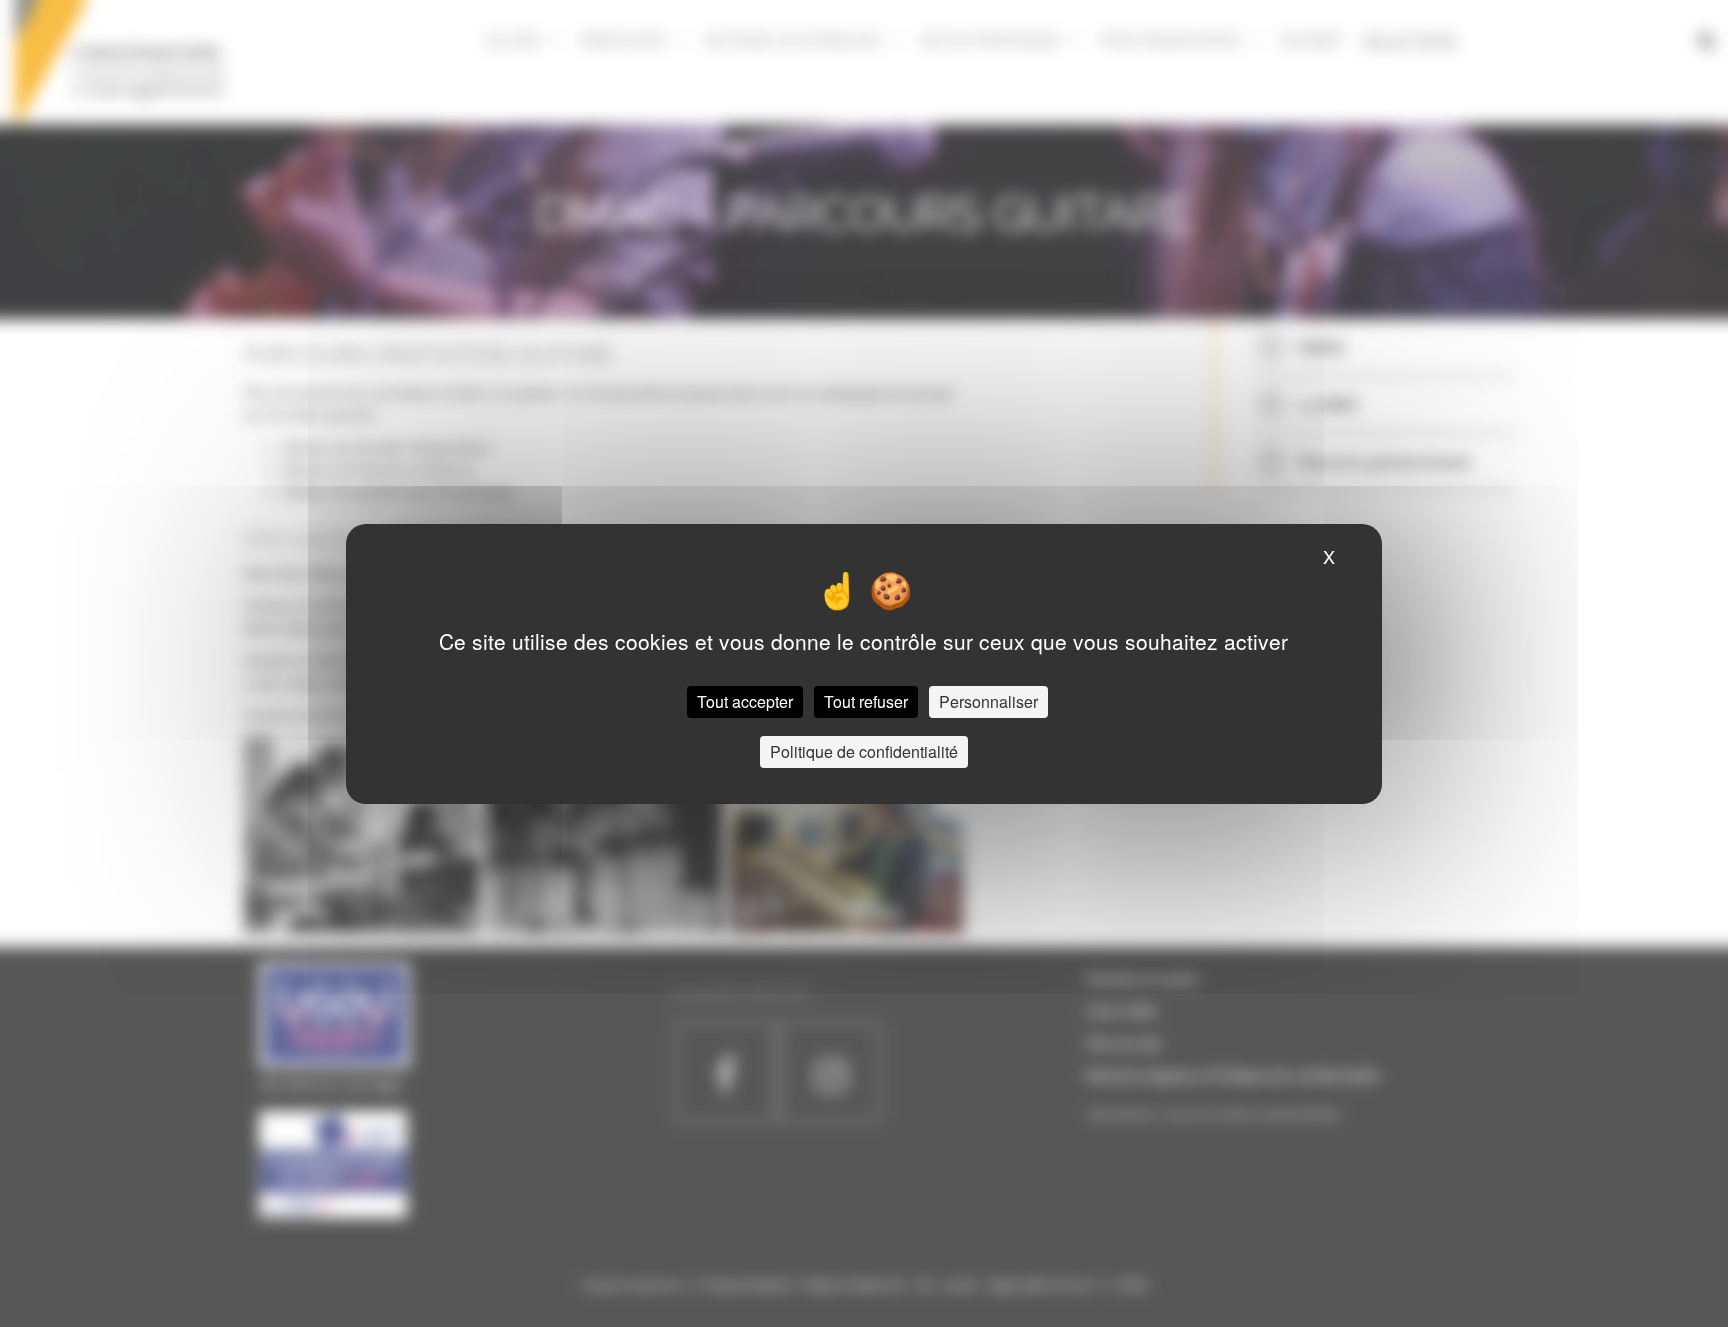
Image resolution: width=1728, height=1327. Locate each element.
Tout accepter (745, 701)
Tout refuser (866, 701)
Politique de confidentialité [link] (864, 751)
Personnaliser (988, 701)
